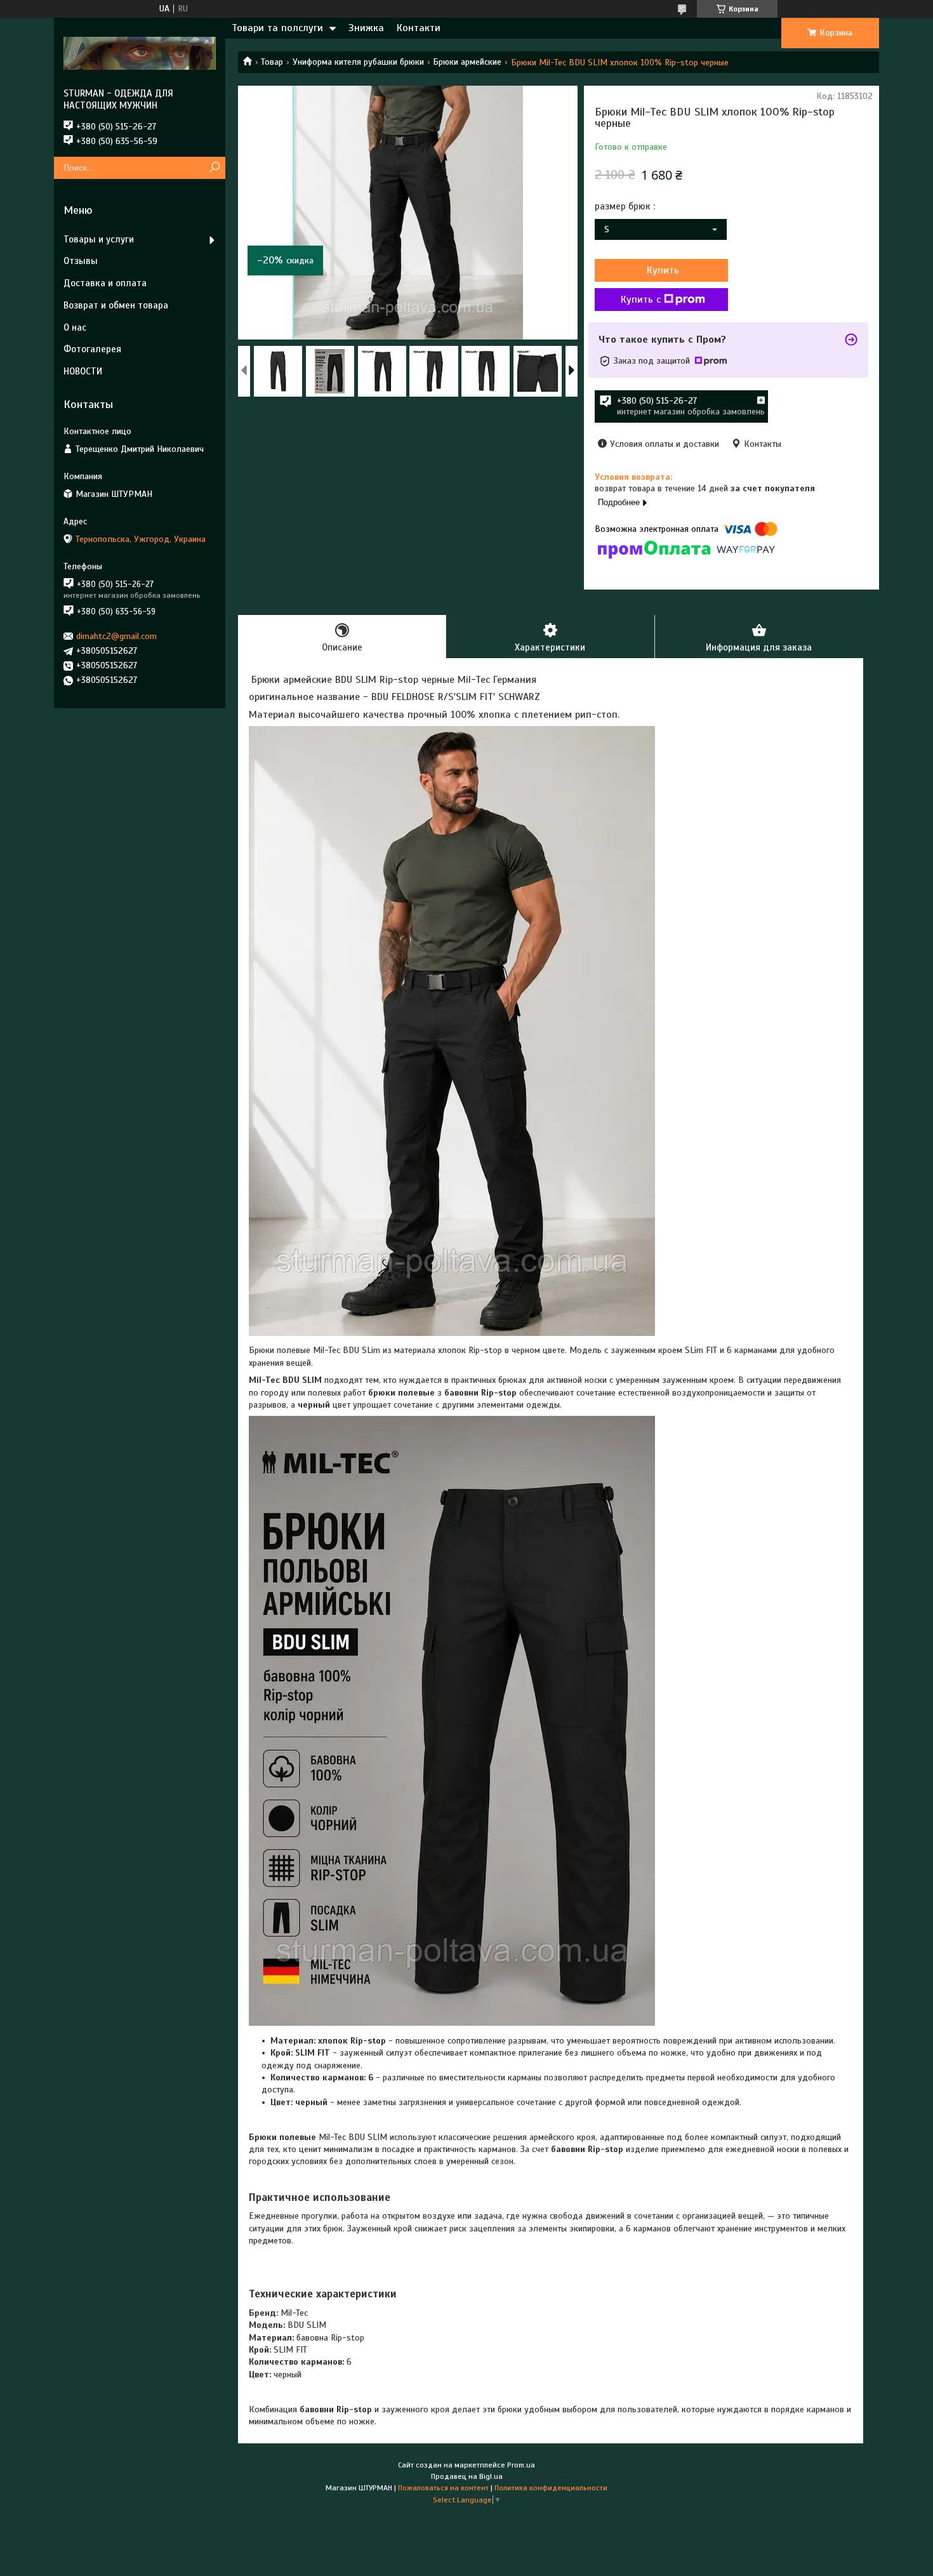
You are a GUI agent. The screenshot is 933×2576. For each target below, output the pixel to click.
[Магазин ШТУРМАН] (140, 53)
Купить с (641, 300)
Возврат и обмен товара (116, 305)
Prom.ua (521, 2465)
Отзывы (81, 261)
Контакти (419, 28)
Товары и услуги (99, 239)
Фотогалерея (92, 349)
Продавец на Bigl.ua (467, 2476)
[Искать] (214, 168)
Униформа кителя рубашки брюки (358, 62)
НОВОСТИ (83, 371)
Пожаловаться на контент (443, 2488)
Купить (663, 270)
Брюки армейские (467, 62)
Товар (272, 62)
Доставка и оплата (105, 283)
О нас (75, 327)
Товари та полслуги (277, 28)
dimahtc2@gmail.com (116, 636)
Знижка (366, 28)
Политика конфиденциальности (551, 2488)
